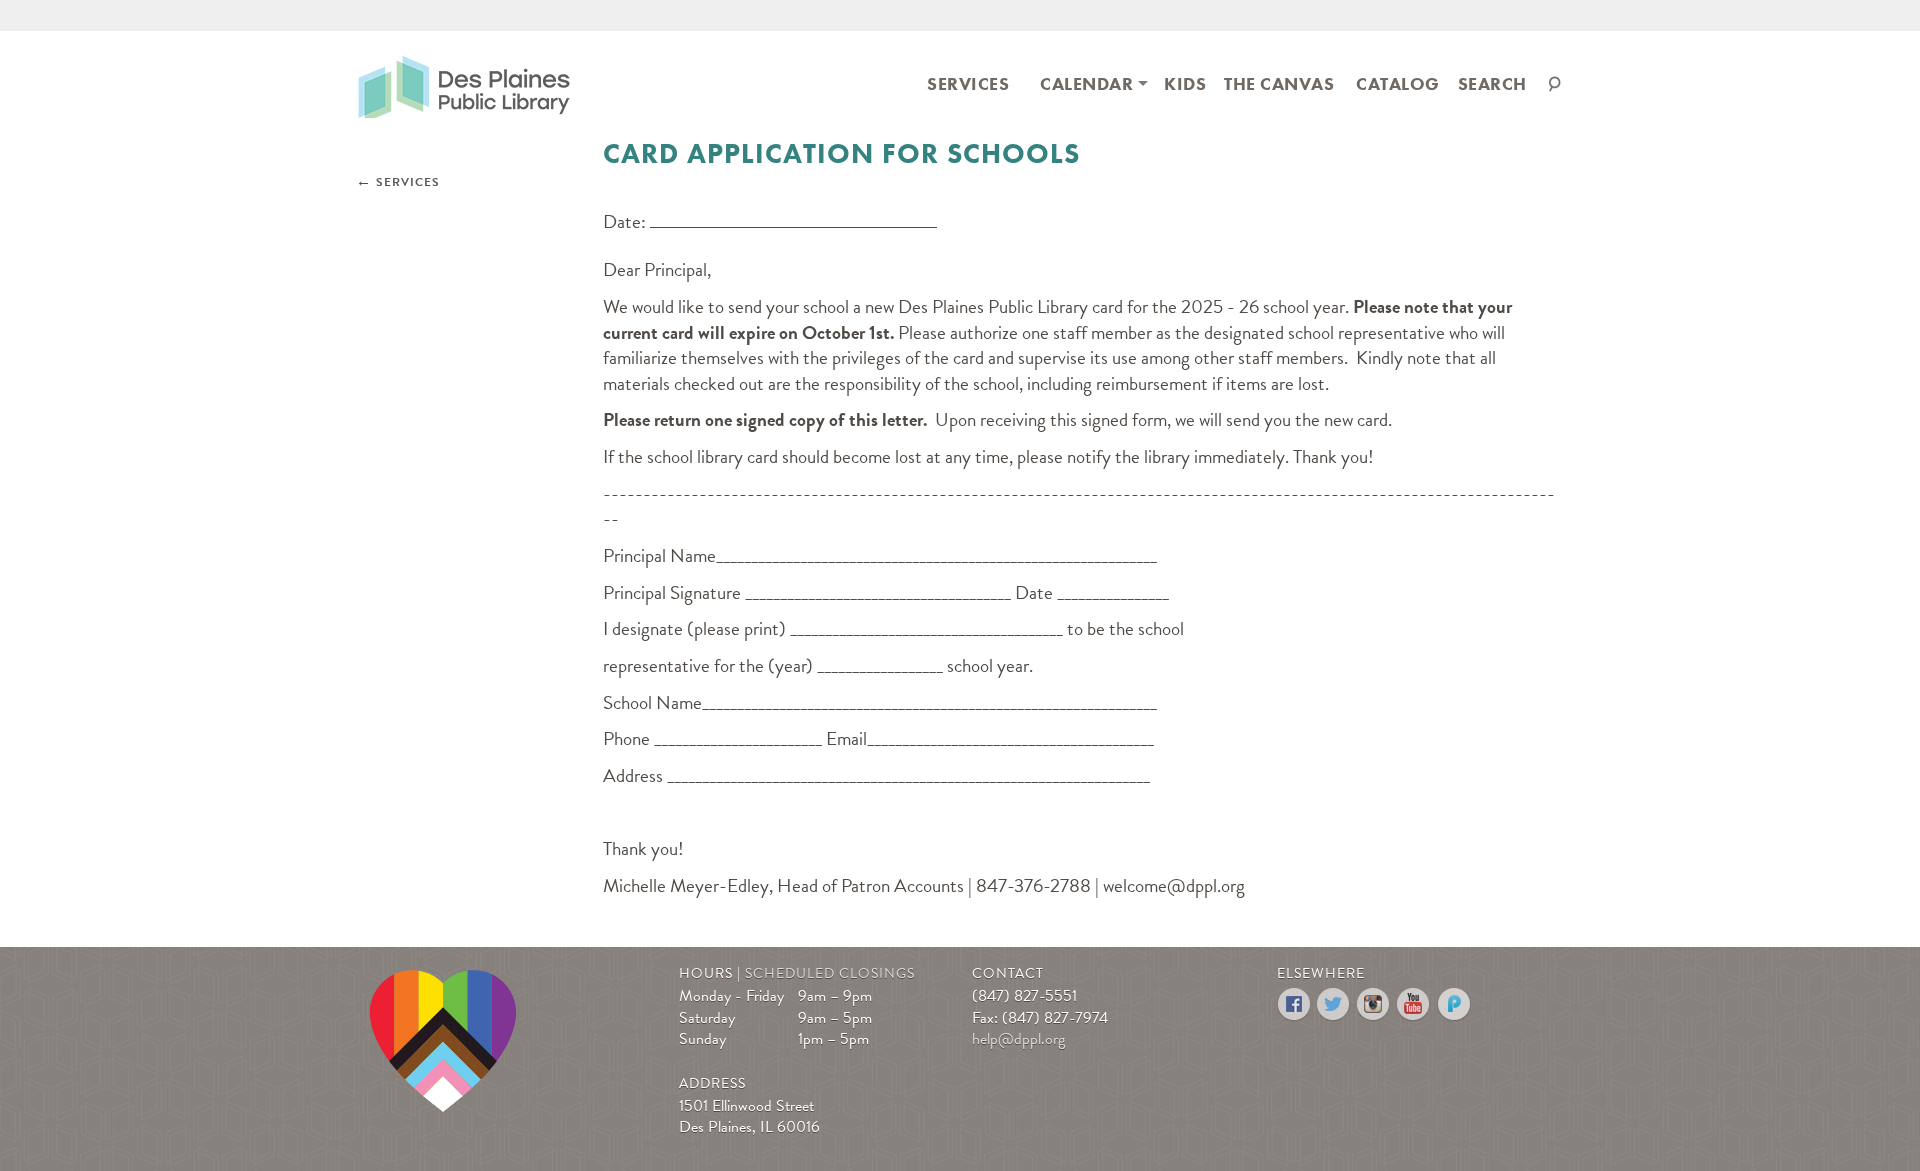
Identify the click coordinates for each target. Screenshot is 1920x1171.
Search (1492, 83)
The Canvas (1279, 83)
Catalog (1398, 83)
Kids (1185, 83)
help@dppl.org (1018, 1039)
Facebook (1294, 1004)
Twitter (1334, 1004)
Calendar (1086, 83)
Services (968, 83)
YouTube (1414, 1004)
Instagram (1374, 1004)
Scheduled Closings (830, 973)
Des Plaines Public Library (464, 85)
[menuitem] (968, 82)
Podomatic (1454, 1004)
